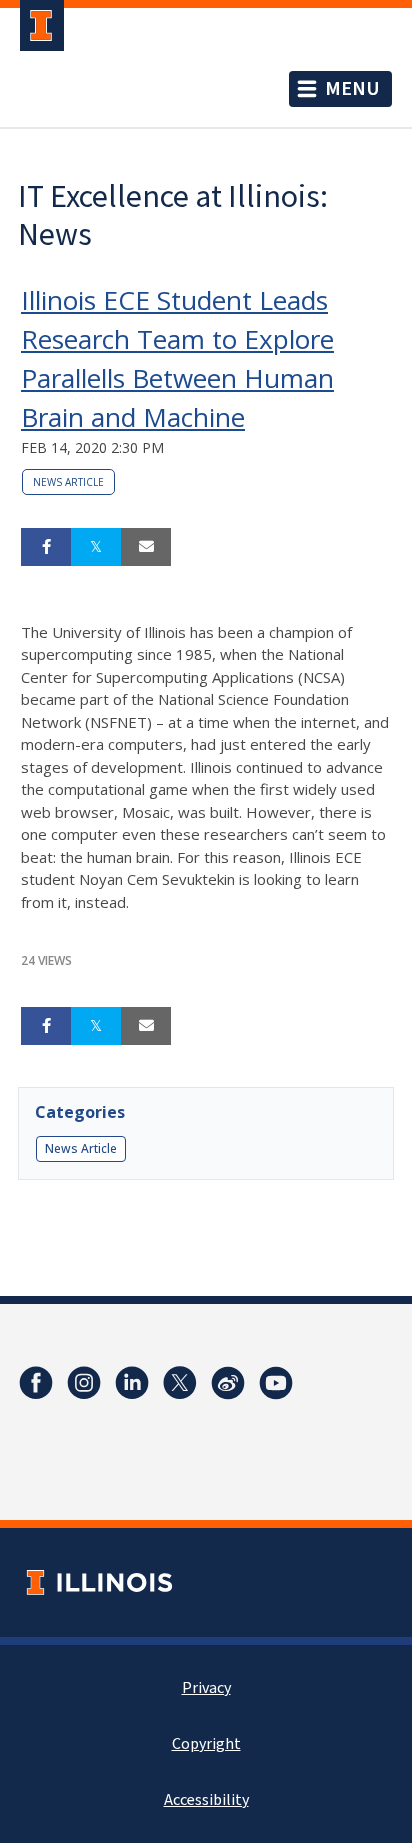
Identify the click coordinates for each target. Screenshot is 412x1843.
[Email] (146, 547)
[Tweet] (96, 547)
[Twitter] (180, 1383)
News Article (68, 482)
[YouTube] (276, 1383)
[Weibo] (228, 1383)
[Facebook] (36, 1383)
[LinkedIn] (132, 1383)
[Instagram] (84, 1383)
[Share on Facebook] (46, 547)
